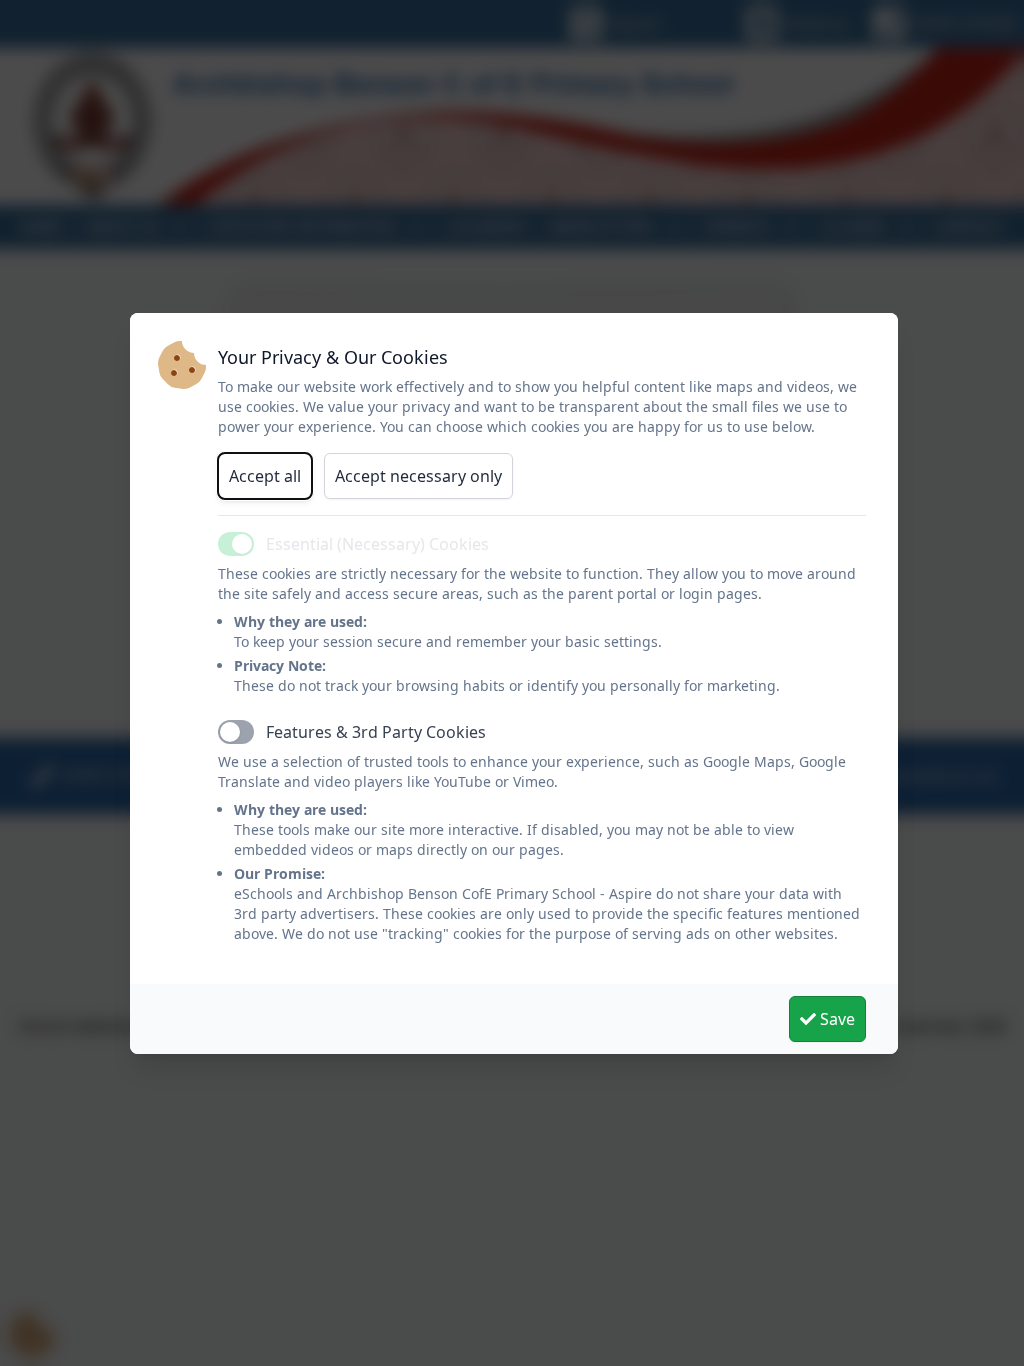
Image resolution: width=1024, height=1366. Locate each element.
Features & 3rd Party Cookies (376, 732)
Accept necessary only (418, 476)
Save (835, 1019)
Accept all (265, 476)
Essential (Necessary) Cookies (377, 544)
